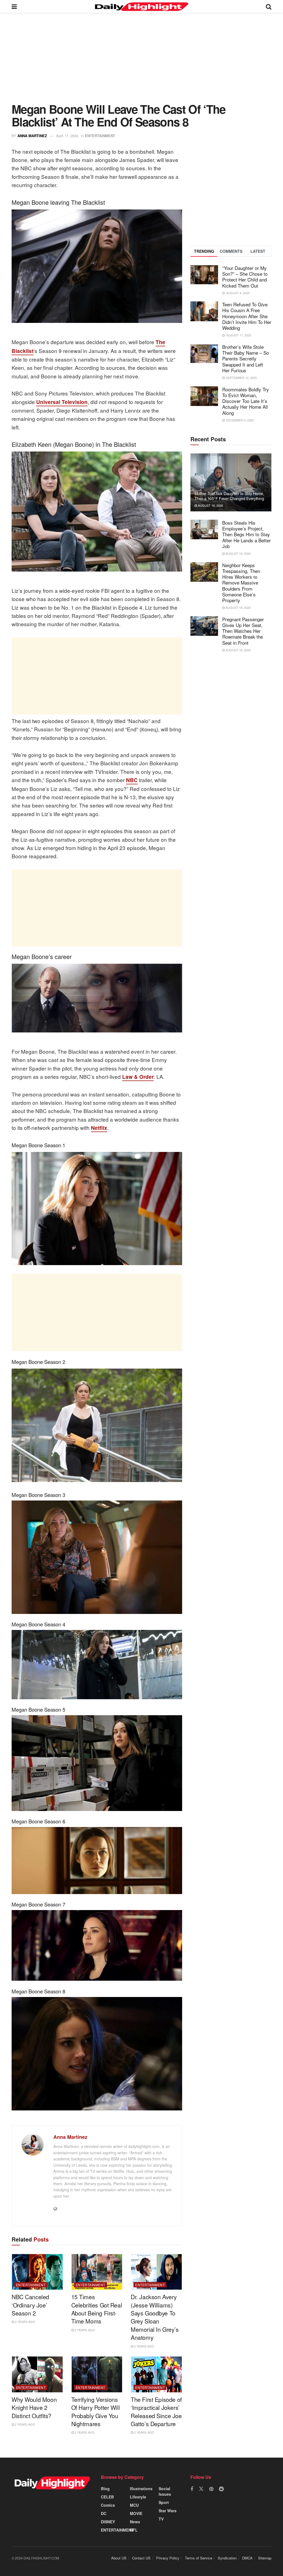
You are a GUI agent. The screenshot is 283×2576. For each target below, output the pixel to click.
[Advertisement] (141, 62)
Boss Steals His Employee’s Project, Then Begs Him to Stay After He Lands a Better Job (247, 534)
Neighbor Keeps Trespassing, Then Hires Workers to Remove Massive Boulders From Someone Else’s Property (241, 583)
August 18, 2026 (210, 505)
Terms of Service (199, 2558)
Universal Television (62, 402)
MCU (134, 2505)
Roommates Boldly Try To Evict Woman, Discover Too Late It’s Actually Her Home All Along (246, 401)
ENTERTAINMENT (100, 136)
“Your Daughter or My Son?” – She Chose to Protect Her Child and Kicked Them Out (245, 277)
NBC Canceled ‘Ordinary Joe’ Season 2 (30, 2305)
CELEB (107, 2497)
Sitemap (265, 2558)
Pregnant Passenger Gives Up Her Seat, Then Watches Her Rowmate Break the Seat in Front (243, 631)
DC (104, 2513)
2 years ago (25, 2322)
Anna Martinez (32, 136)
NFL (134, 2530)
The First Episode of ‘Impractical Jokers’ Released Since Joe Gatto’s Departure (156, 2412)
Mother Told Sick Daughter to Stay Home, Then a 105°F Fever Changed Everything (229, 496)
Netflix (99, 1128)
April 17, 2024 (67, 136)
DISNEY (108, 2522)
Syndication (227, 2558)
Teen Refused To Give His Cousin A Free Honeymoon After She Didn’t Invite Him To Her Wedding (247, 316)
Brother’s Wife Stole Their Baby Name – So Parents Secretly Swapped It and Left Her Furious (246, 358)
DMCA (247, 2558)
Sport (164, 2502)
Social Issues (165, 2491)
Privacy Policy (168, 2558)
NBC (132, 780)
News (135, 2522)
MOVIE (136, 2513)
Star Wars (168, 2511)
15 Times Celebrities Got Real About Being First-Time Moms (97, 2309)
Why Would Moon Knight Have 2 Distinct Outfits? (34, 2408)
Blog (105, 2489)
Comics (108, 2505)
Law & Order (138, 1077)
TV (161, 2519)
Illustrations (141, 2489)
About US (119, 2558)
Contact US (141, 2558)
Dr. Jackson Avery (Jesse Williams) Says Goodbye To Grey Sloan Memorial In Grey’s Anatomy (155, 2317)
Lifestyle (138, 2497)
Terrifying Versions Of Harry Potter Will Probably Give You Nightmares (96, 2412)
